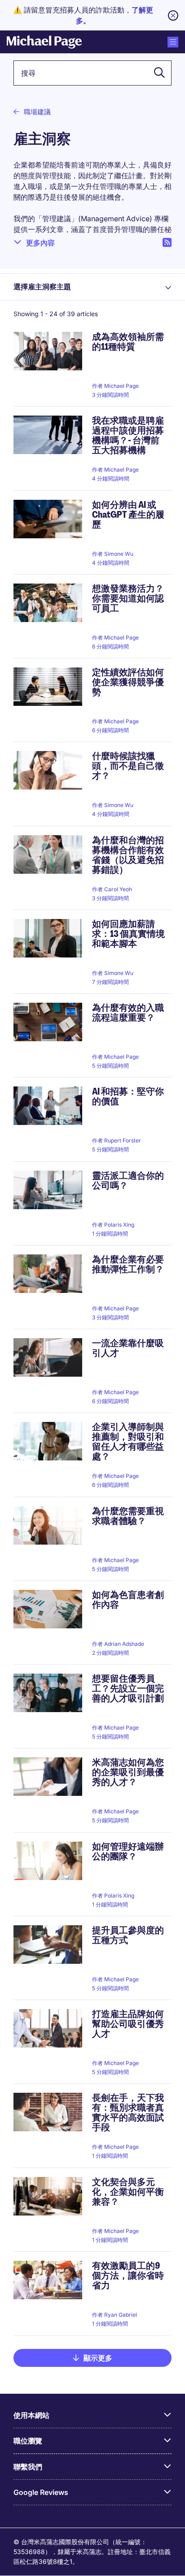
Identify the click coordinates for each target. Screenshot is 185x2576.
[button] (157, 73)
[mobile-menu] (173, 42)
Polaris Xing (119, 1225)
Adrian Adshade (124, 1644)
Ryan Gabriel (121, 2315)
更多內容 (40, 243)
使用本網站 (31, 2415)
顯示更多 (98, 2358)
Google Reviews (41, 2492)
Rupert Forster (123, 1140)
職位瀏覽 (28, 2441)
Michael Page (121, 386)
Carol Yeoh (118, 889)
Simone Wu (119, 554)
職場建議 (37, 112)
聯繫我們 (28, 2467)
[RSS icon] (167, 243)
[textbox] (92, 73)
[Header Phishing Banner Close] (173, 15)
